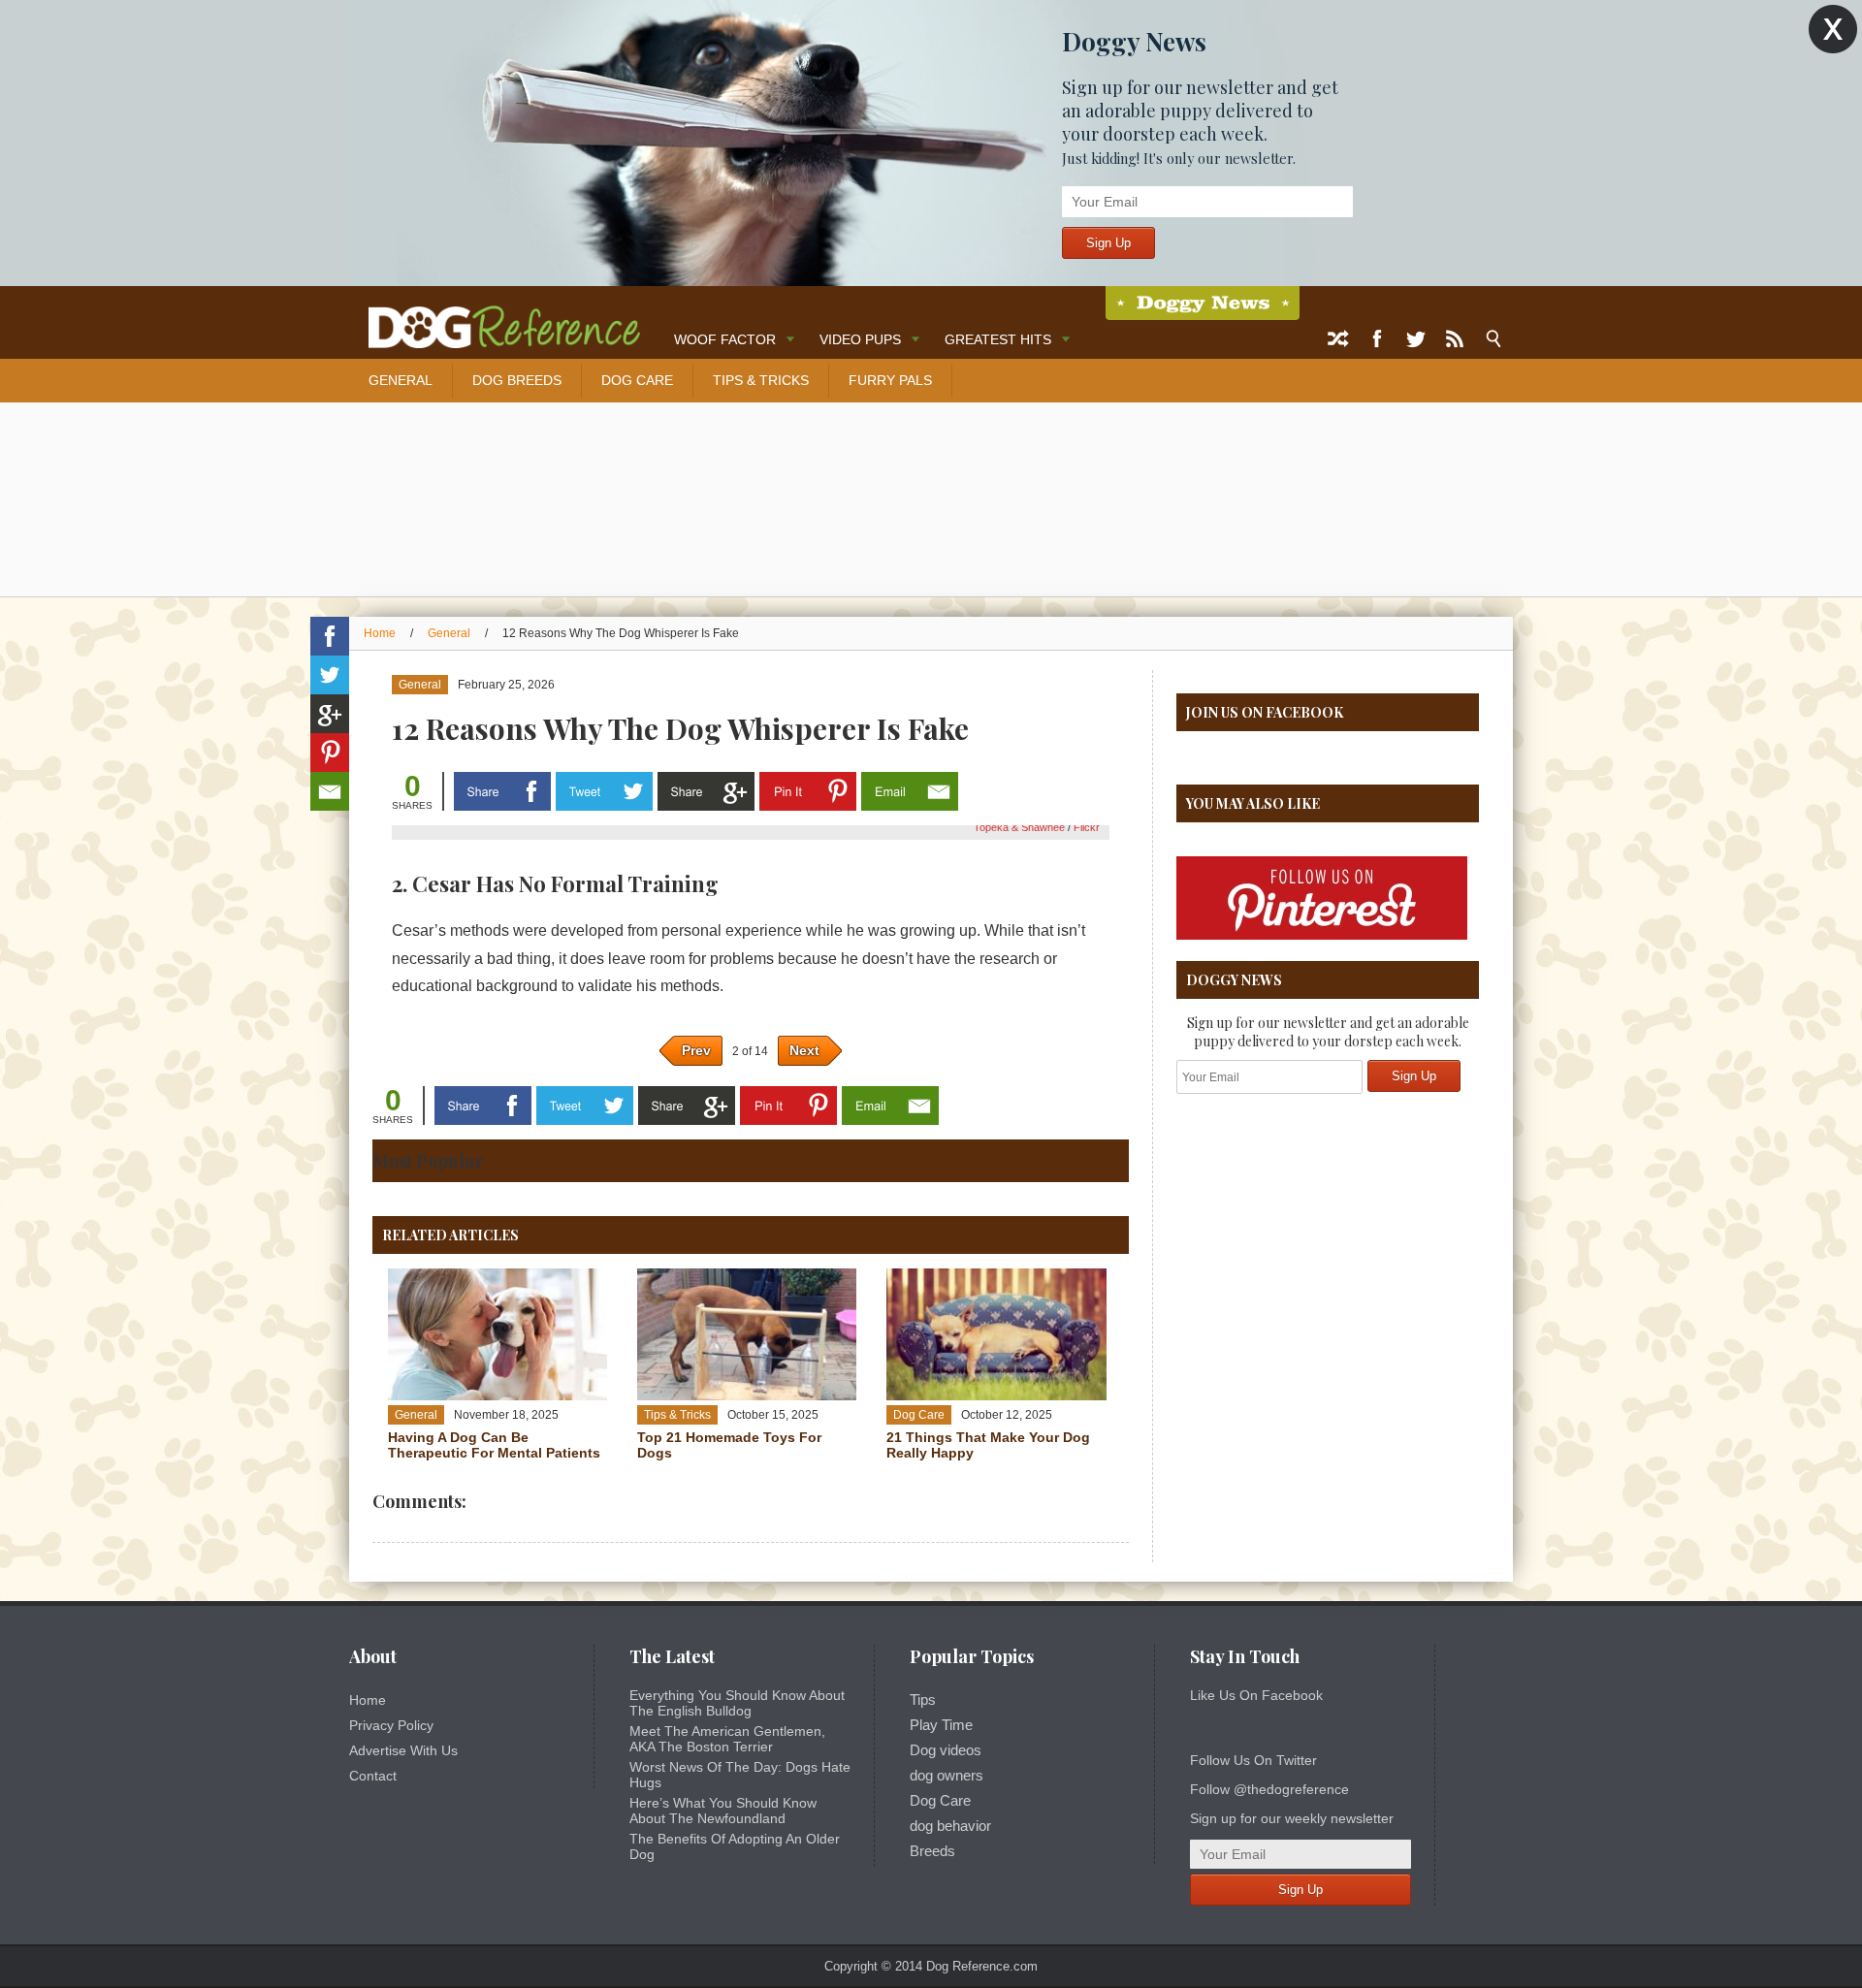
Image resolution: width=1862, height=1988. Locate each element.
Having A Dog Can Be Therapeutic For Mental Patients (494, 1445)
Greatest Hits (998, 339)
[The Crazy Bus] (495, 318)
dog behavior (950, 1826)
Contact (373, 1776)
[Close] (1833, 30)
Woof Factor (725, 339)
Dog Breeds (517, 380)
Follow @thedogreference (1269, 1789)
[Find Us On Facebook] (1377, 339)
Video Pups (860, 339)
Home (380, 633)
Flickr (1087, 827)
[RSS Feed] (1455, 339)
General (401, 380)
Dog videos (946, 1750)
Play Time (941, 1725)
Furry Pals (890, 380)
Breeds (932, 1851)
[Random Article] (1338, 339)
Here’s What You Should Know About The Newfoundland (723, 1811)
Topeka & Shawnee (1021, 827)
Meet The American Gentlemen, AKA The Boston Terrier (727, 1739)
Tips (923, 1700)
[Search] (1493, 339)
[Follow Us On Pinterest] (1322, 936)
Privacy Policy (391, 1725)
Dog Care (637, 380)
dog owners (947, 1776)
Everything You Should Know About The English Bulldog (737, 1703)
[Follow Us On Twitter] (1416, 339)
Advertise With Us (403, 1750)
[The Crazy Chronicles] (1203, 303)
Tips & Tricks (761, 380)
